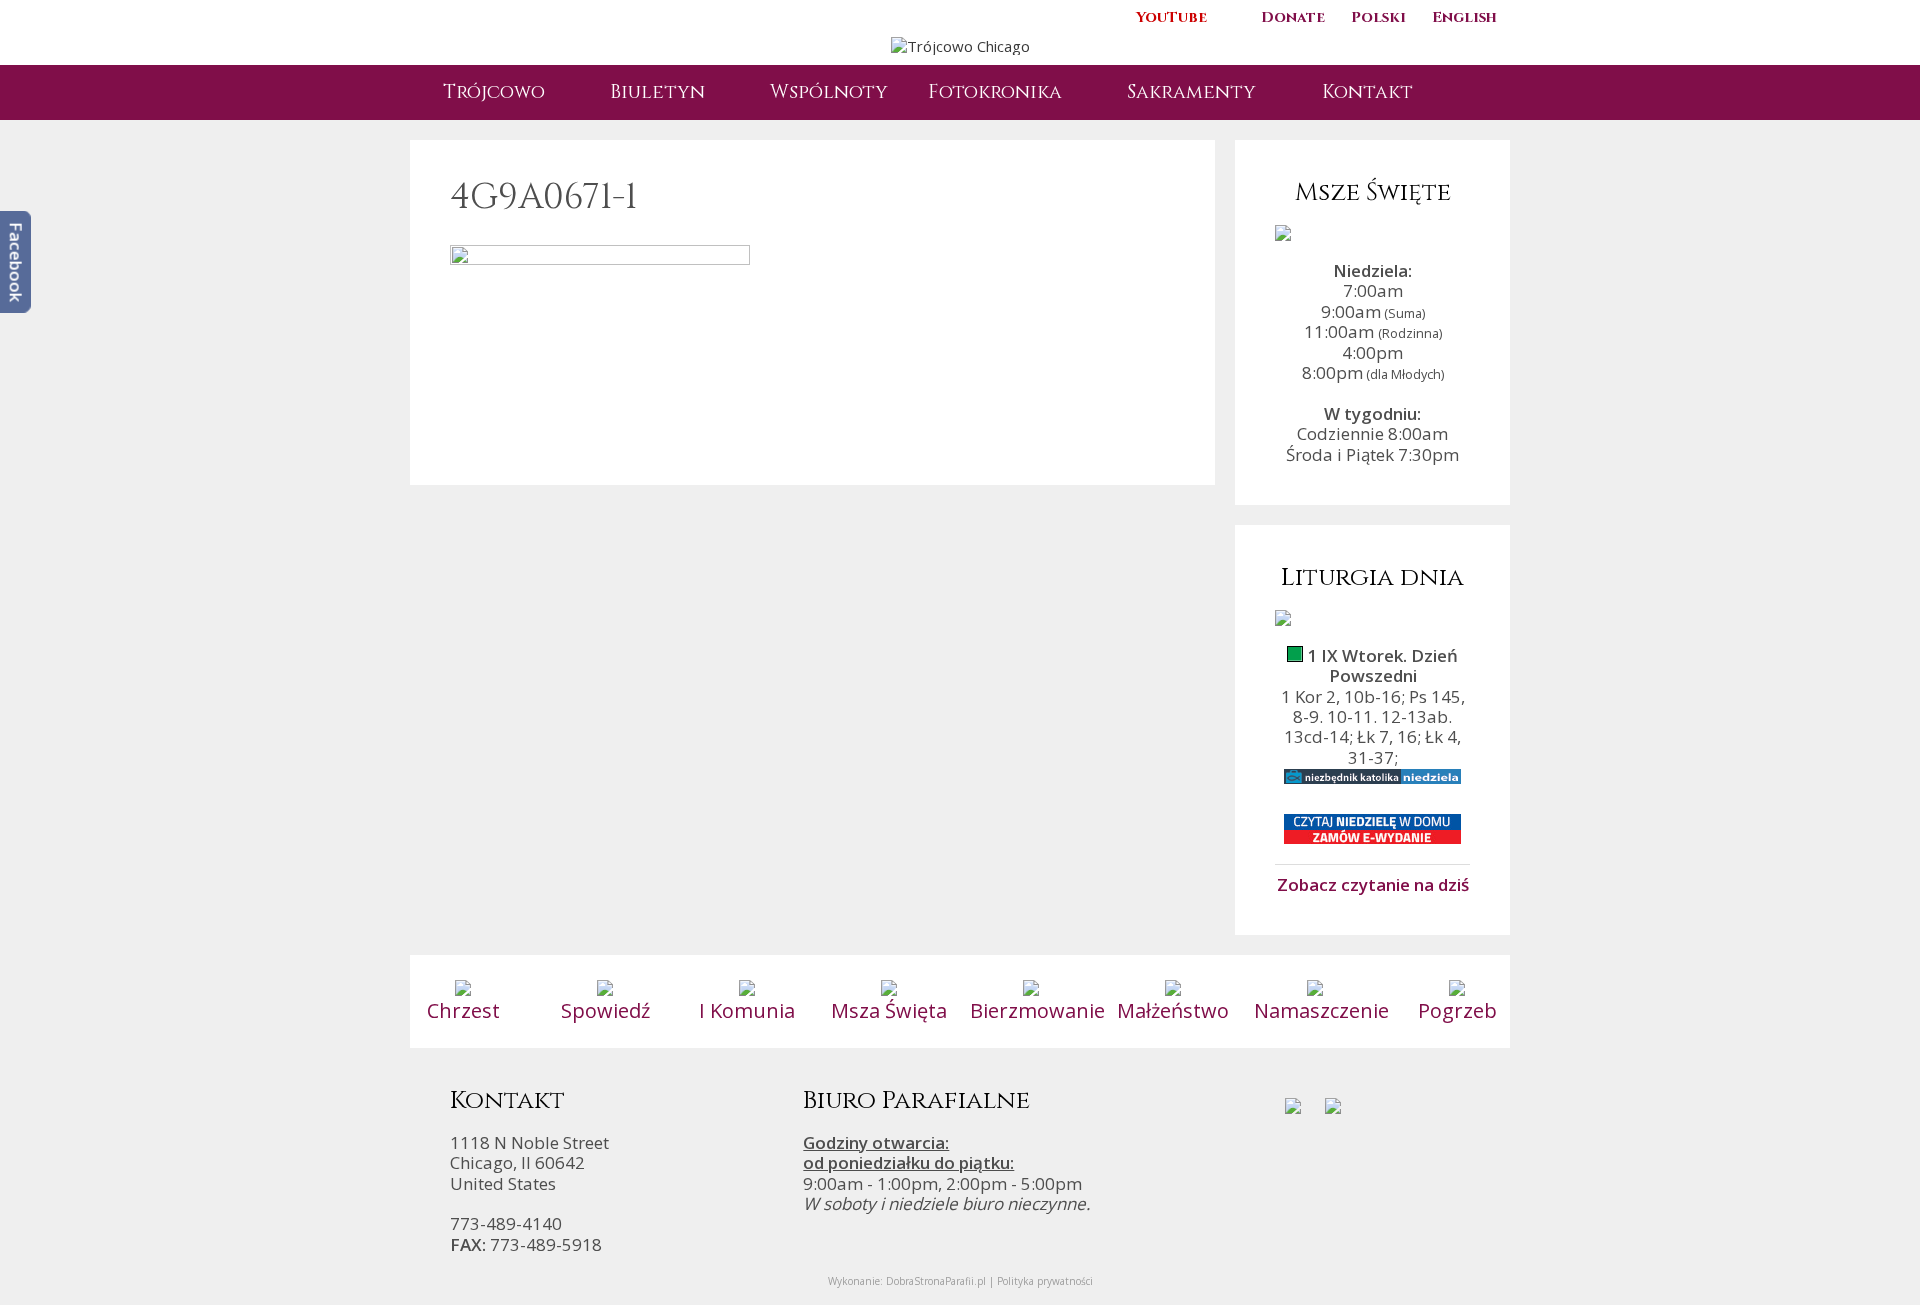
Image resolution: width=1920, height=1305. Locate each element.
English (1464, 17)
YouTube (1171, 17)
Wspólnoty (829, 92)
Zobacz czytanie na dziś (1373, 884)
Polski (1378, 17)
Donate (1293, 17)
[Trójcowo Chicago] (960, 44)
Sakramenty (1191, 92)
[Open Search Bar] (1465, 92)
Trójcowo (494, 92)
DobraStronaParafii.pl (936, 1281)
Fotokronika (995, 92)
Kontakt (1367, 92)
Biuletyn (657, 92)
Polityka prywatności (1045, 1281)
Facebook (16, 262)
